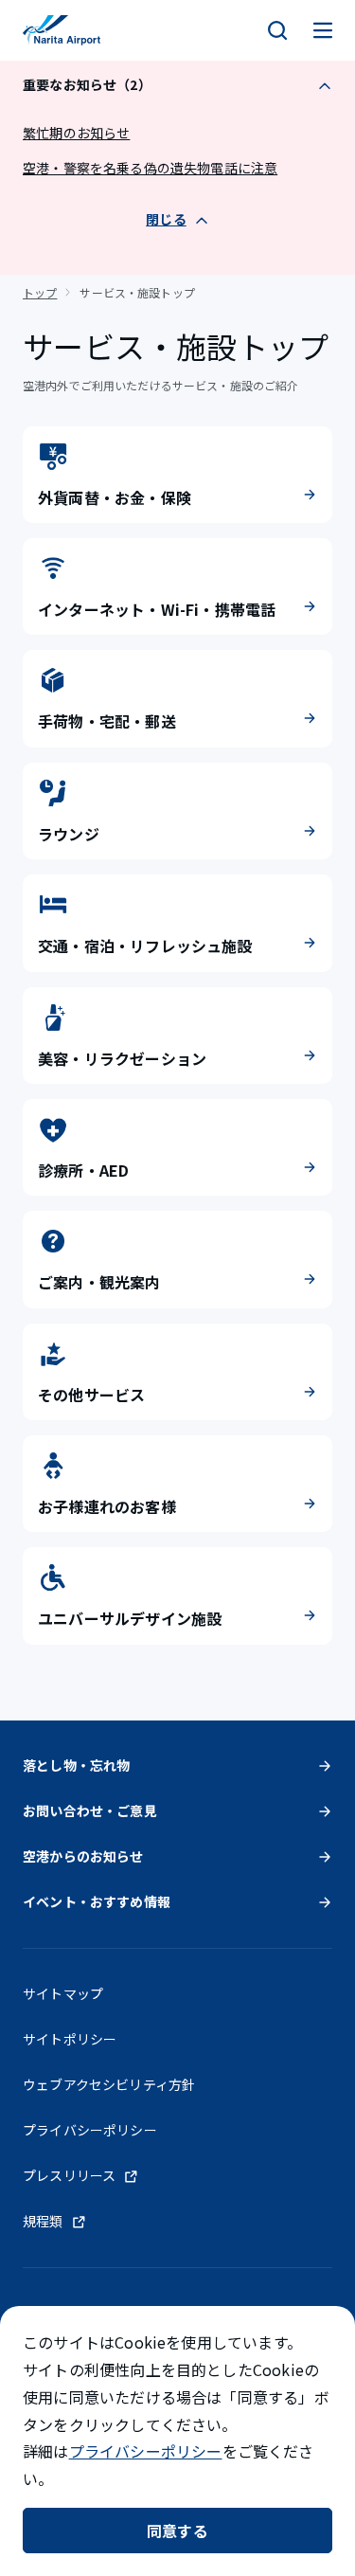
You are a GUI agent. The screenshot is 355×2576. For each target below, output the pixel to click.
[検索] (277, 30)
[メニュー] (323, 30)
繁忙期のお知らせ (76, 133)
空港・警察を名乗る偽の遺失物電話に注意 (150, 168)
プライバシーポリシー (146, 2451)
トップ (40, 292)
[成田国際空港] (62, 30)
